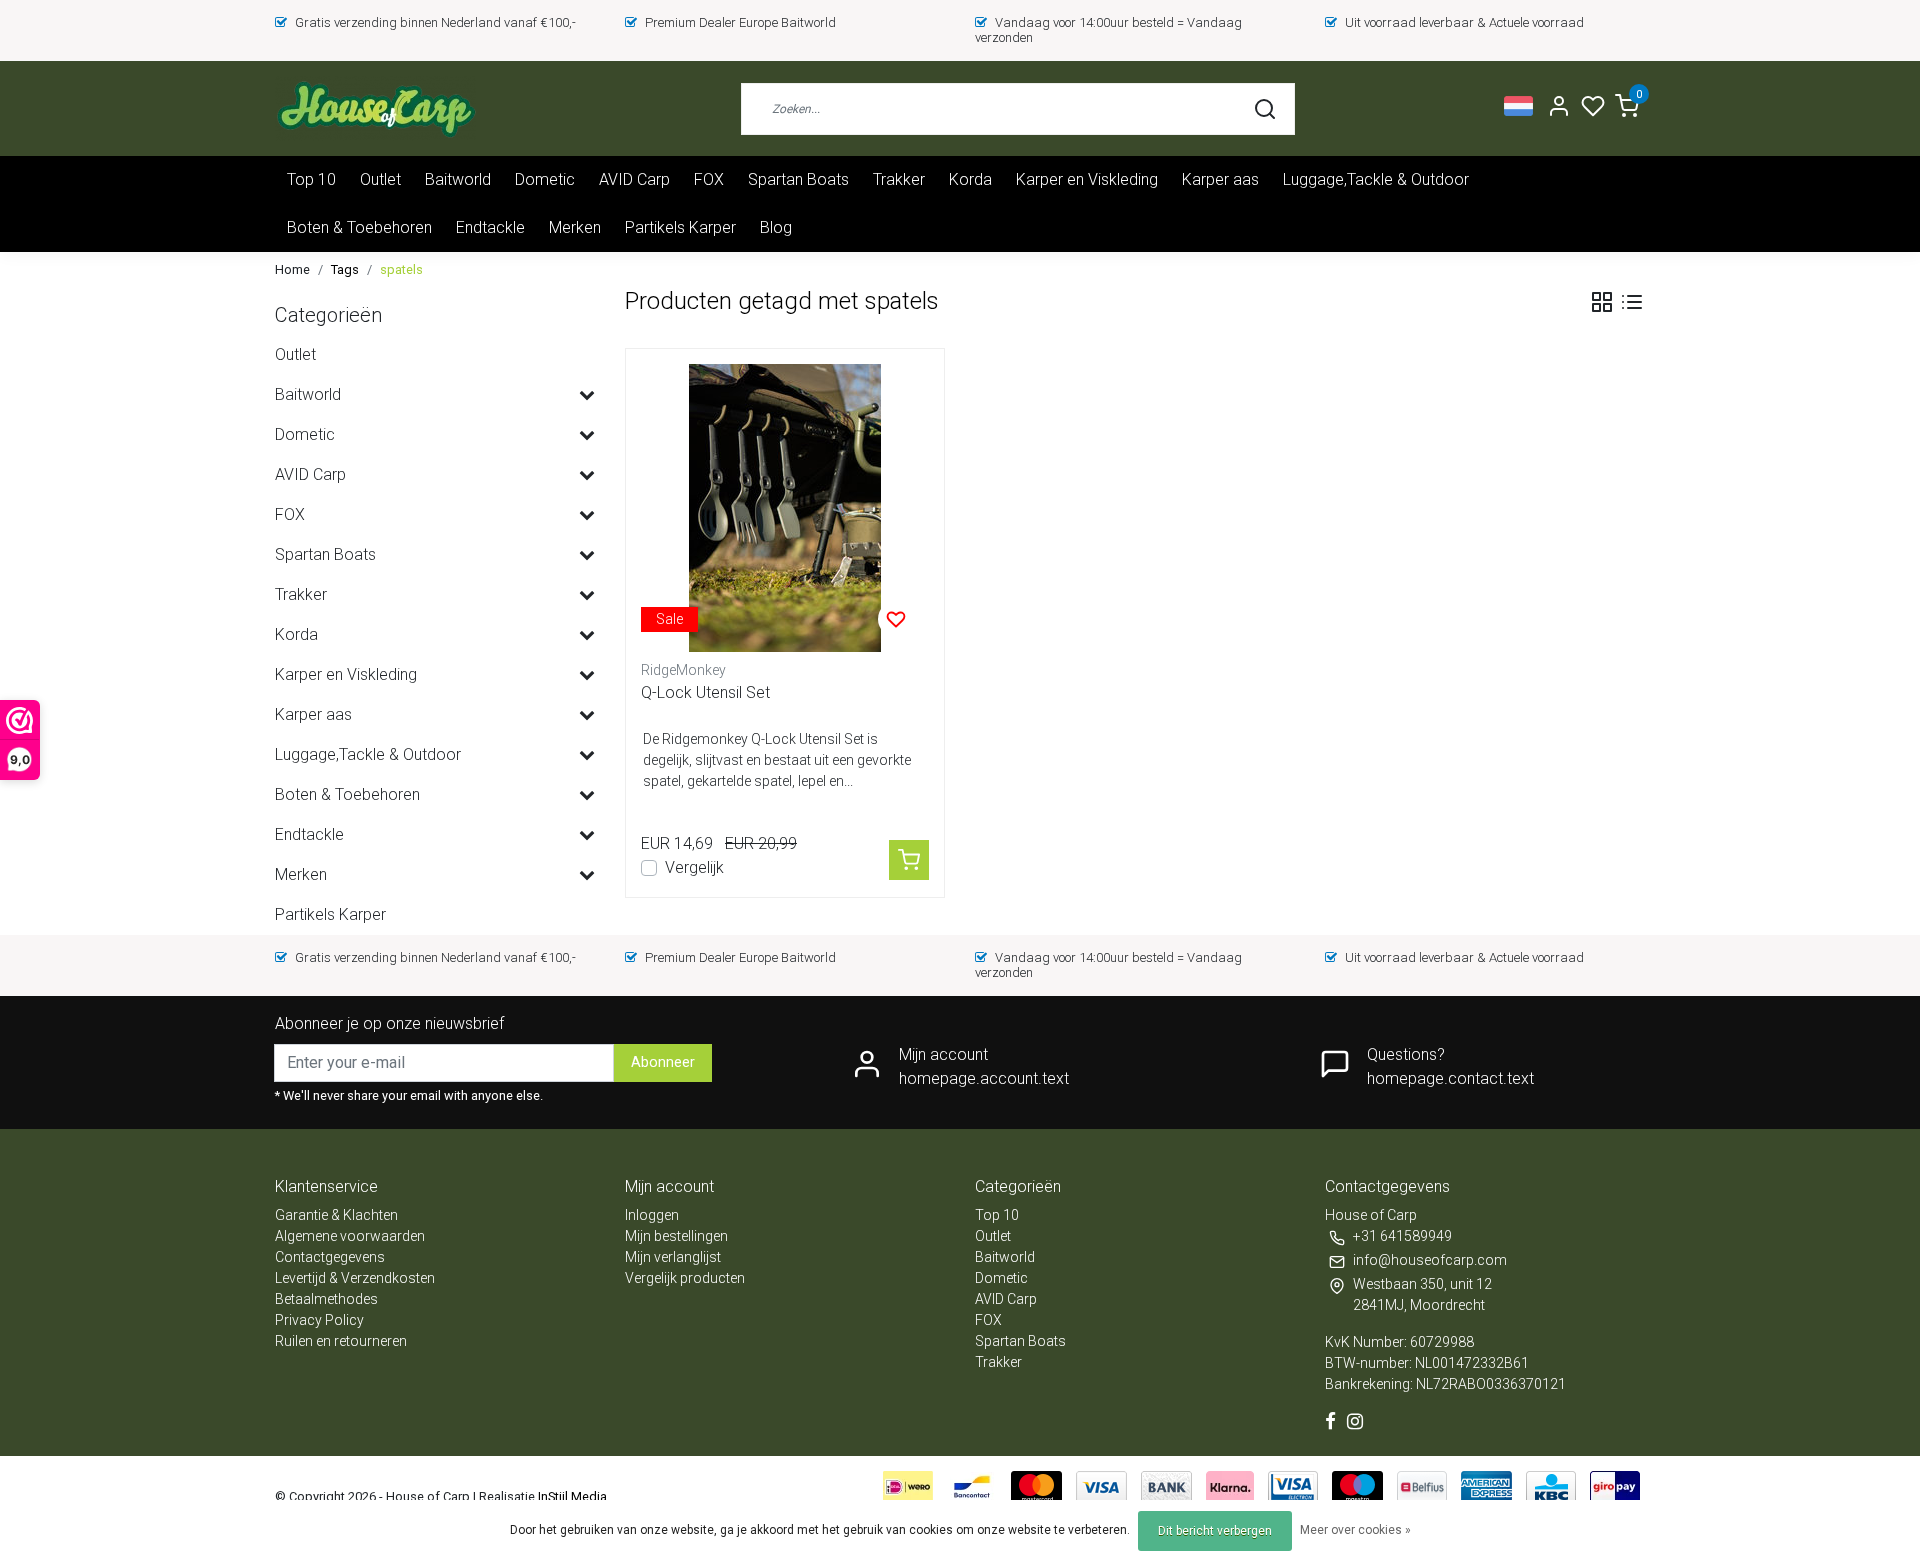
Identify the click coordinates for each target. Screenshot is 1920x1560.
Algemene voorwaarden (350, 1236)
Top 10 (311, 179)
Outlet (380, 179)
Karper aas (1220, 179)
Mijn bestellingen (676, 1236)
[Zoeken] (1265, 109)
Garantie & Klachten (336, 1215)
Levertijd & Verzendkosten (355, 1278)
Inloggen (652, 1215)
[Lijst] (1632, 302)
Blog (776, 227)
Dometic (545, 179)
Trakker (899, 179)
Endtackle (490, 227)
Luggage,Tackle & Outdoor (1376, 179)
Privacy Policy (319, 1320)
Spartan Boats (798, 179)
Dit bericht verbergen (1215, 1531)
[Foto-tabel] (1602, 302)
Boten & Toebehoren (359, 227)
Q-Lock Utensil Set (705, 692)
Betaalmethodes (326, 1299)
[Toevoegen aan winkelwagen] (909, 860)
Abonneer (663, 1062)
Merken (575, 227)
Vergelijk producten (685, 1278)
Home (292, 269)
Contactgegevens (330, 1257)
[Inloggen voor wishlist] (896, 619)
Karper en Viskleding (1087, 179)
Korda (970, 179)
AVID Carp (634, 179)
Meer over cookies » (1355, 1530)
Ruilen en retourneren (341, 1341)
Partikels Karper (680, 227)
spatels (401, 269)
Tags (345, 269)
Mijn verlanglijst (673, 1257)
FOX (709, 179)
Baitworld (458, 179)
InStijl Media (571, 1496)
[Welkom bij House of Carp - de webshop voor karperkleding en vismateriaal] (375, 108)
